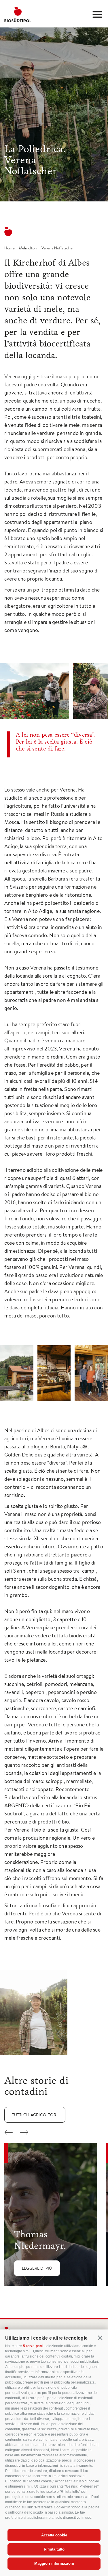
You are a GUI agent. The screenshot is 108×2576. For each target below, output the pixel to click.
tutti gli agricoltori (35, 2115)
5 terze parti (33, 2346)
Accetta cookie (54, 2535)
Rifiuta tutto (54, 2549)
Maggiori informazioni (54, 2563)
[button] (100, 2338)
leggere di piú (37, 2268)
